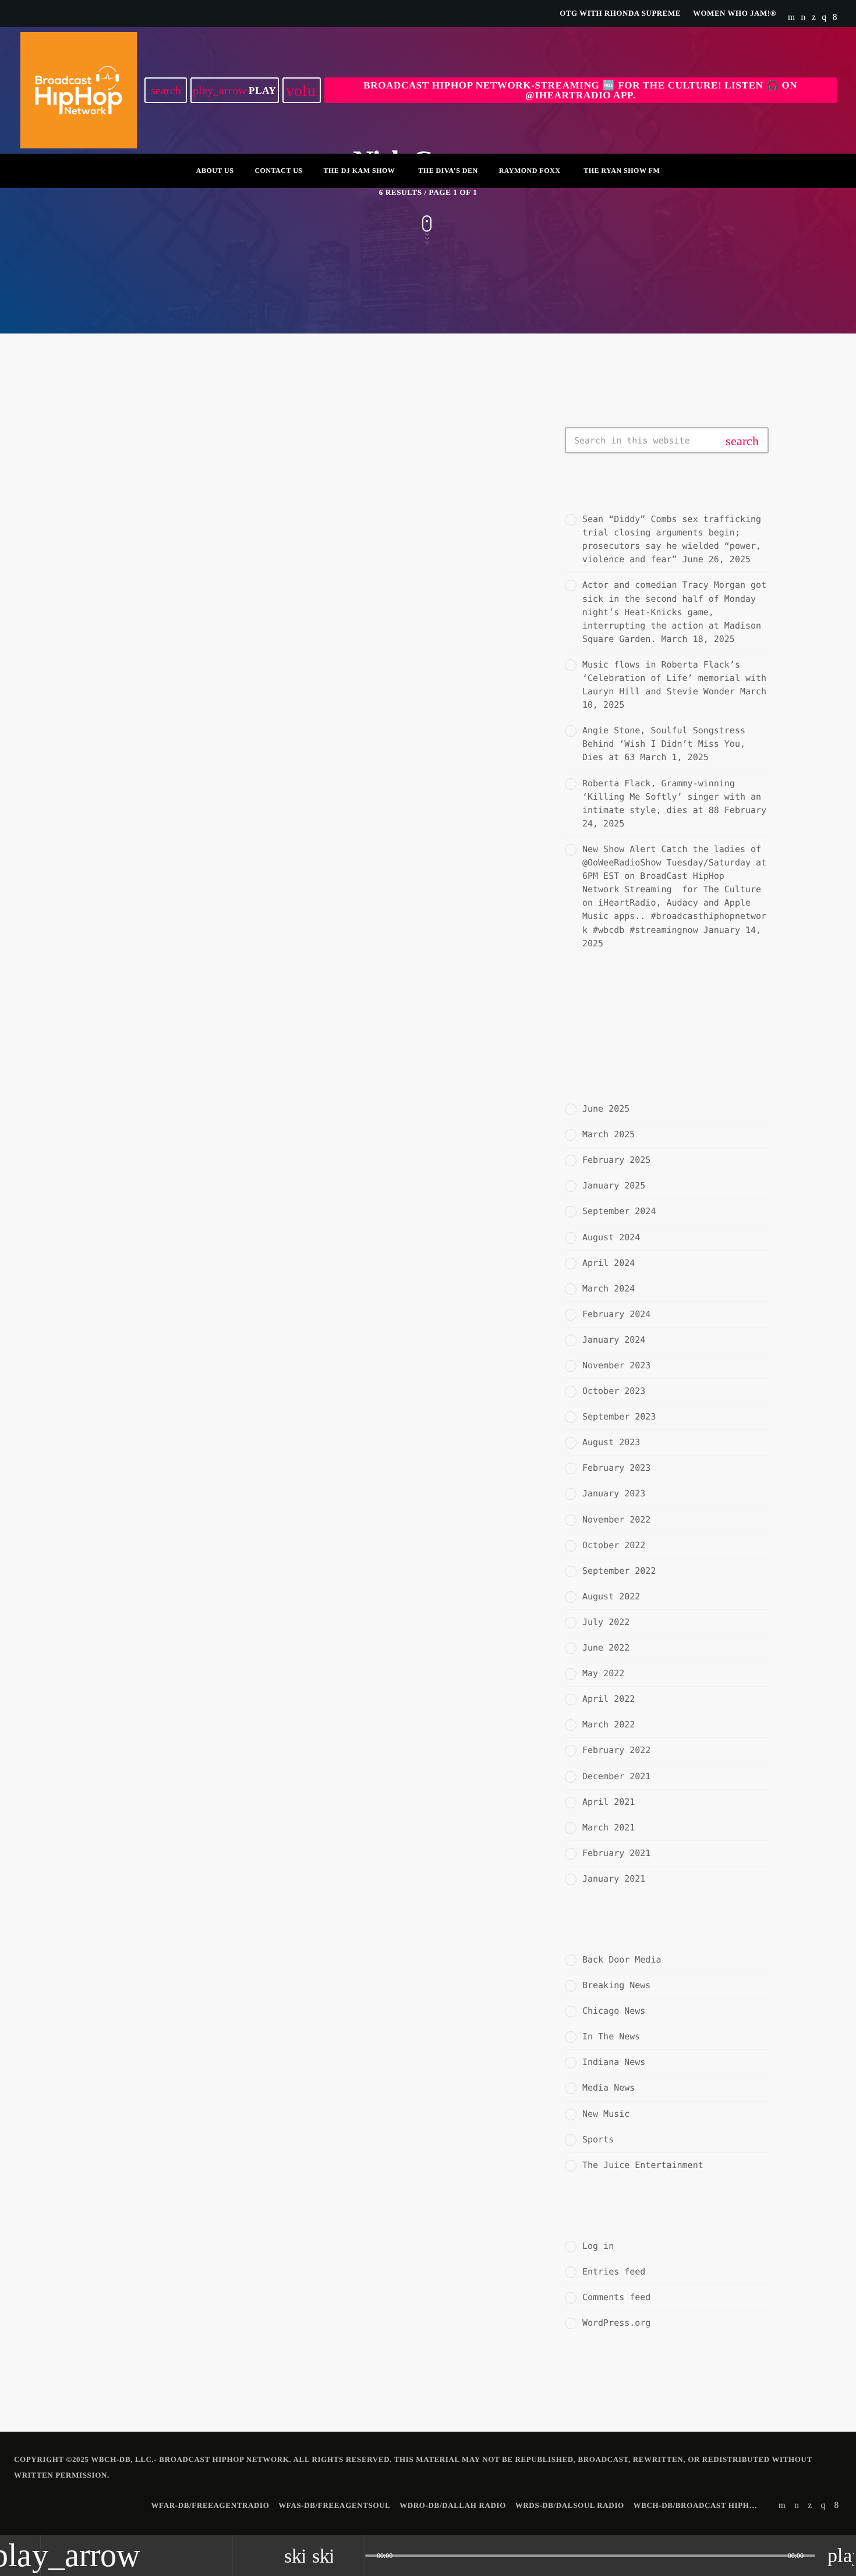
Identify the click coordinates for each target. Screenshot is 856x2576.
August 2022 (611, 1596)
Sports (598, 2139)
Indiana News (614, 2062)
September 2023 (619, 1417)
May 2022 (603, 1673)
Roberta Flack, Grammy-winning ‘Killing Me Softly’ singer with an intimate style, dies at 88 (672, 797)
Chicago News (614, 2011)
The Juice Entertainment (643, 2165)
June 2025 (606, 1109)
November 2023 (616, 1365)
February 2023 (616, 1468)
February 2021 (616, 1853)
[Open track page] (353, 2556)
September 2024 (619, 1211)
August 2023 (611, 1442)
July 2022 (606, 1622)
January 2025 (614, 1186)
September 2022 (619, 1571)
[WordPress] (804, 17)
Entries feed (614, 2272)
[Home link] (79, 90)
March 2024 (609, 1289)
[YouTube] (792, 17)
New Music (606, 2114)
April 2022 (609, 1699)
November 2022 (616, 1520)
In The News (126, 555)
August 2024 (611, 1237)
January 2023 (614, 1493)
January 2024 (614, 1340)
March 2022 (609, 1725)
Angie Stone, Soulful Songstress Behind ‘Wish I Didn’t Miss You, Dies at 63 (664, 744)
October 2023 (614, 1391)
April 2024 (609, 1263)
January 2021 (614, 1879)
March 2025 (609, 1134)
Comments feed (616, 2297)
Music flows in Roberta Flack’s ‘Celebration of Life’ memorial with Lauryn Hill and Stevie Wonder (674, 678)
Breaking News (616, 1985)
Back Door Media (622, 1960)
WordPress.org (616, 2323)
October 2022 (614, 1545)
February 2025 (616, 1160)
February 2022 (616, 1750)
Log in (598, 2246)
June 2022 (606, 1648)
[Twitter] (814, 17)
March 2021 (609, 1828)
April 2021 (609, 1802)
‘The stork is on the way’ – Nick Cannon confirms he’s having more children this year (190, 883)
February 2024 (616, 1314)
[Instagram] (824, 17)
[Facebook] (835, 17)
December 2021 (616, 1776)
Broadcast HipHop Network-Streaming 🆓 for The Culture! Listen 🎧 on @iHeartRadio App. (580, 90)
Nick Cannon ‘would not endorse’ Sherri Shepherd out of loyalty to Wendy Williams (424, 592)
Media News (609, 2088)
